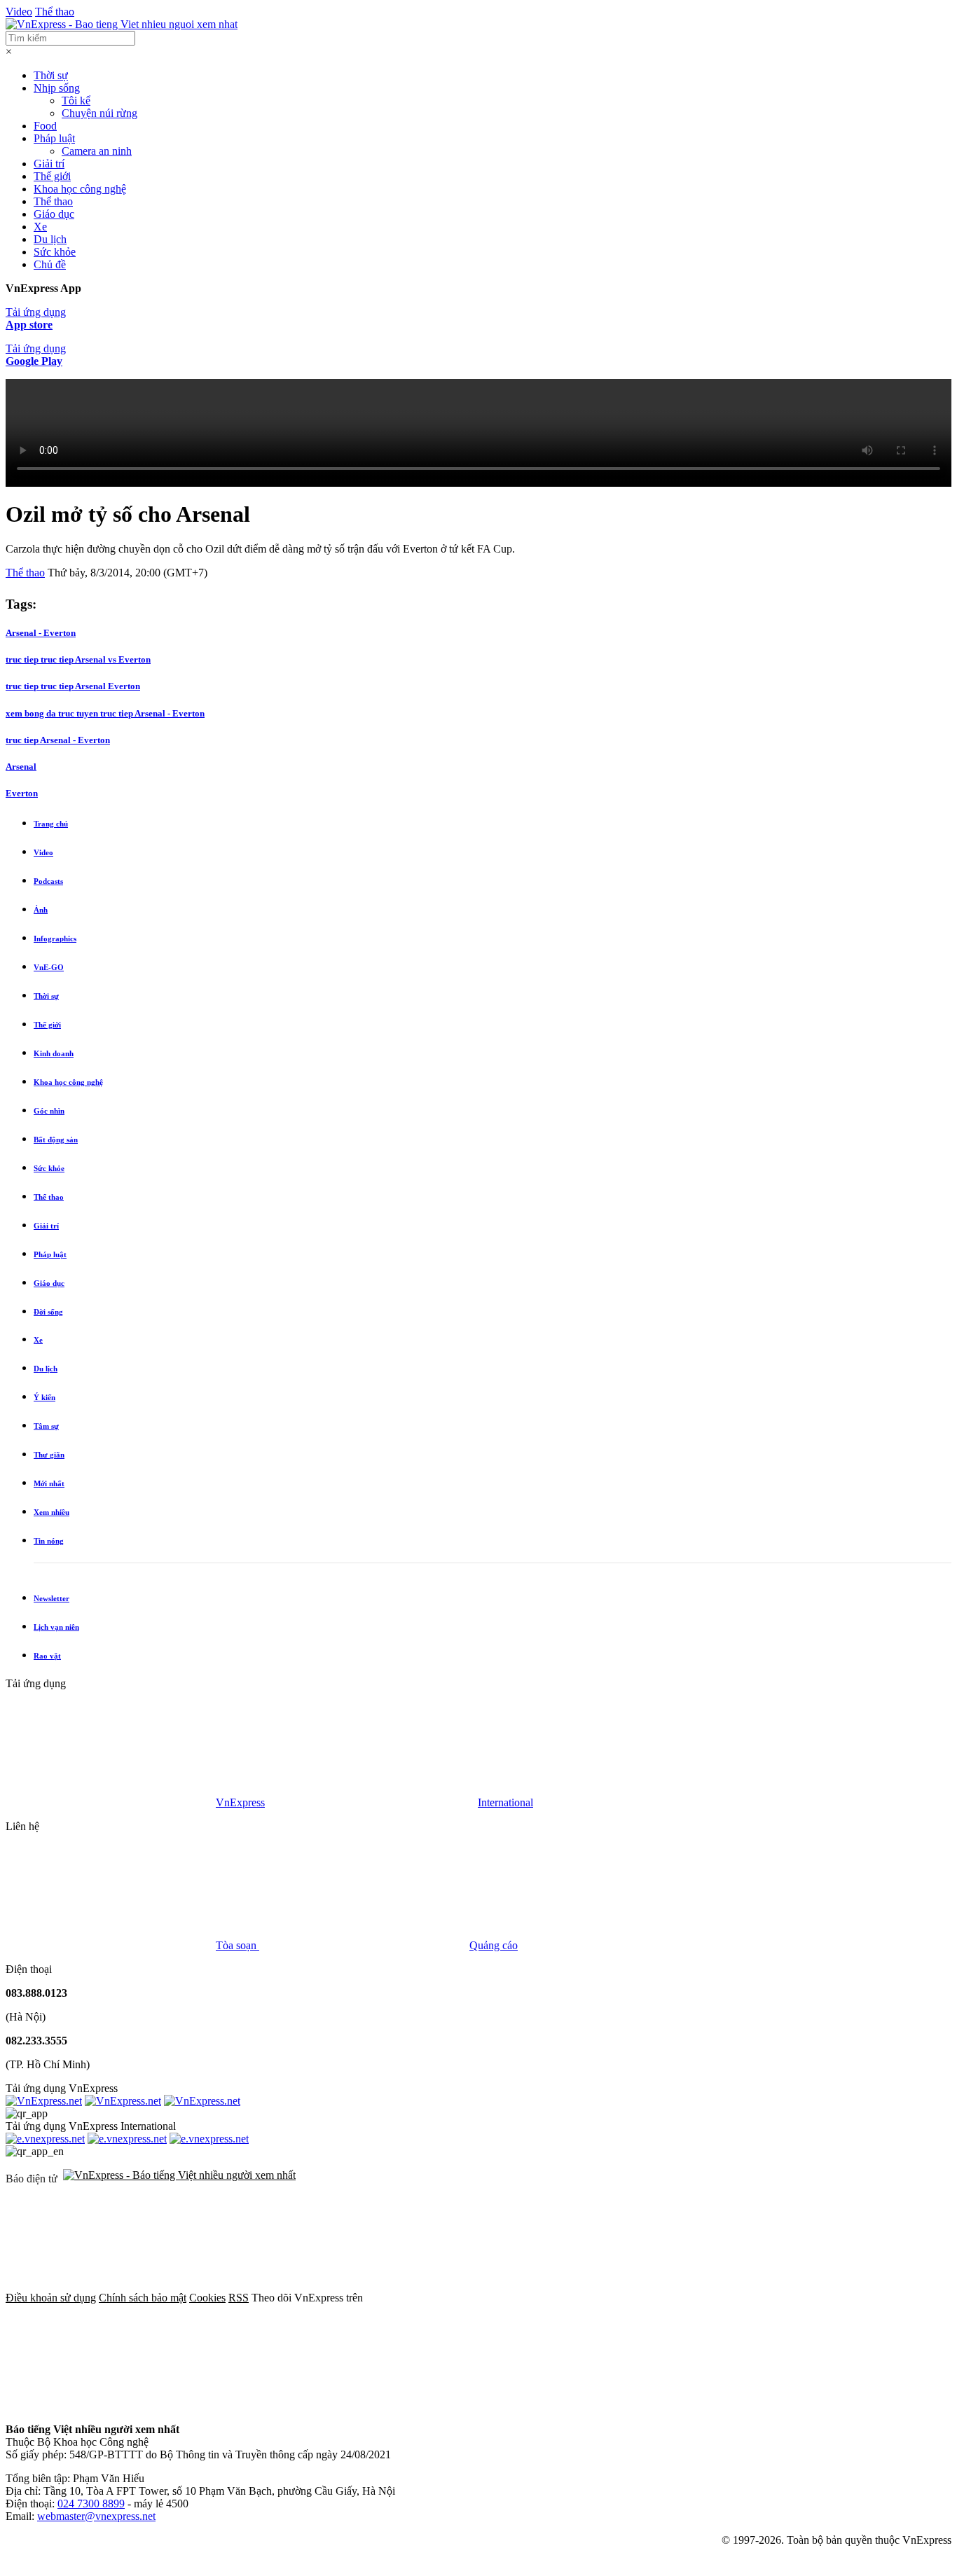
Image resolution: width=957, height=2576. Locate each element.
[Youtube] (111, 2405)
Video (19, 12)
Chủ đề (50, 264)
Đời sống (48, 1312)
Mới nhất (49, 1483)
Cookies (207, 2298)
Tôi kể (76, 101)
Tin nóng (49, 1541)
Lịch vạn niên (56, 1627)
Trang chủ (51, 824)
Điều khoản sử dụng (51, 2298)
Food (45, 126)
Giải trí (49, 164)
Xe (40, 227)
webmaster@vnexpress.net (96, 2516)
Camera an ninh (97, 151)
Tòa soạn (237, 1945)
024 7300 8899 (91, 2504)
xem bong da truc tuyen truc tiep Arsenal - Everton (105, 713)
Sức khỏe (55, 252)
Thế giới (52, 176)
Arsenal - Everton (41, 633)
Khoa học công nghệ (80, 189)
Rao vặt (47, 1656)
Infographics (55, 939)
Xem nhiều (51, 1512)
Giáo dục (54, 214)
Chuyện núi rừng (99, 113)
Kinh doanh (54, 1053)
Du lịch (50, 239)
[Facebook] (471, 2298)
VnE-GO (49, 967)
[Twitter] (684, 2298)
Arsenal (21, 767)
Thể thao (55, 12)
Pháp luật (54, 138)
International (505, 1802)
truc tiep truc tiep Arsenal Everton (73, 686)
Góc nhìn (49, 1111)
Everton (22, 793)
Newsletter (51, 1598)
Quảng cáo (494, 1945)
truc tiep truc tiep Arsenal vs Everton (78, 659)
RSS (239, 2298)
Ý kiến (44, 1397)
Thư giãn (49, 1455)
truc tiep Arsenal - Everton (58, 740)
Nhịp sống (57, 88)
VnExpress (240, 1802)
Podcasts (48, 881)
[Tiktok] (324, 2405)
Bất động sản (56, 1140)
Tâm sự (46, 1426)
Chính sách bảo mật (143, 2298)
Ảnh (41, 910)
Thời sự (51, 75)
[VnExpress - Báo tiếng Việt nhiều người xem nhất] (122, 24)
